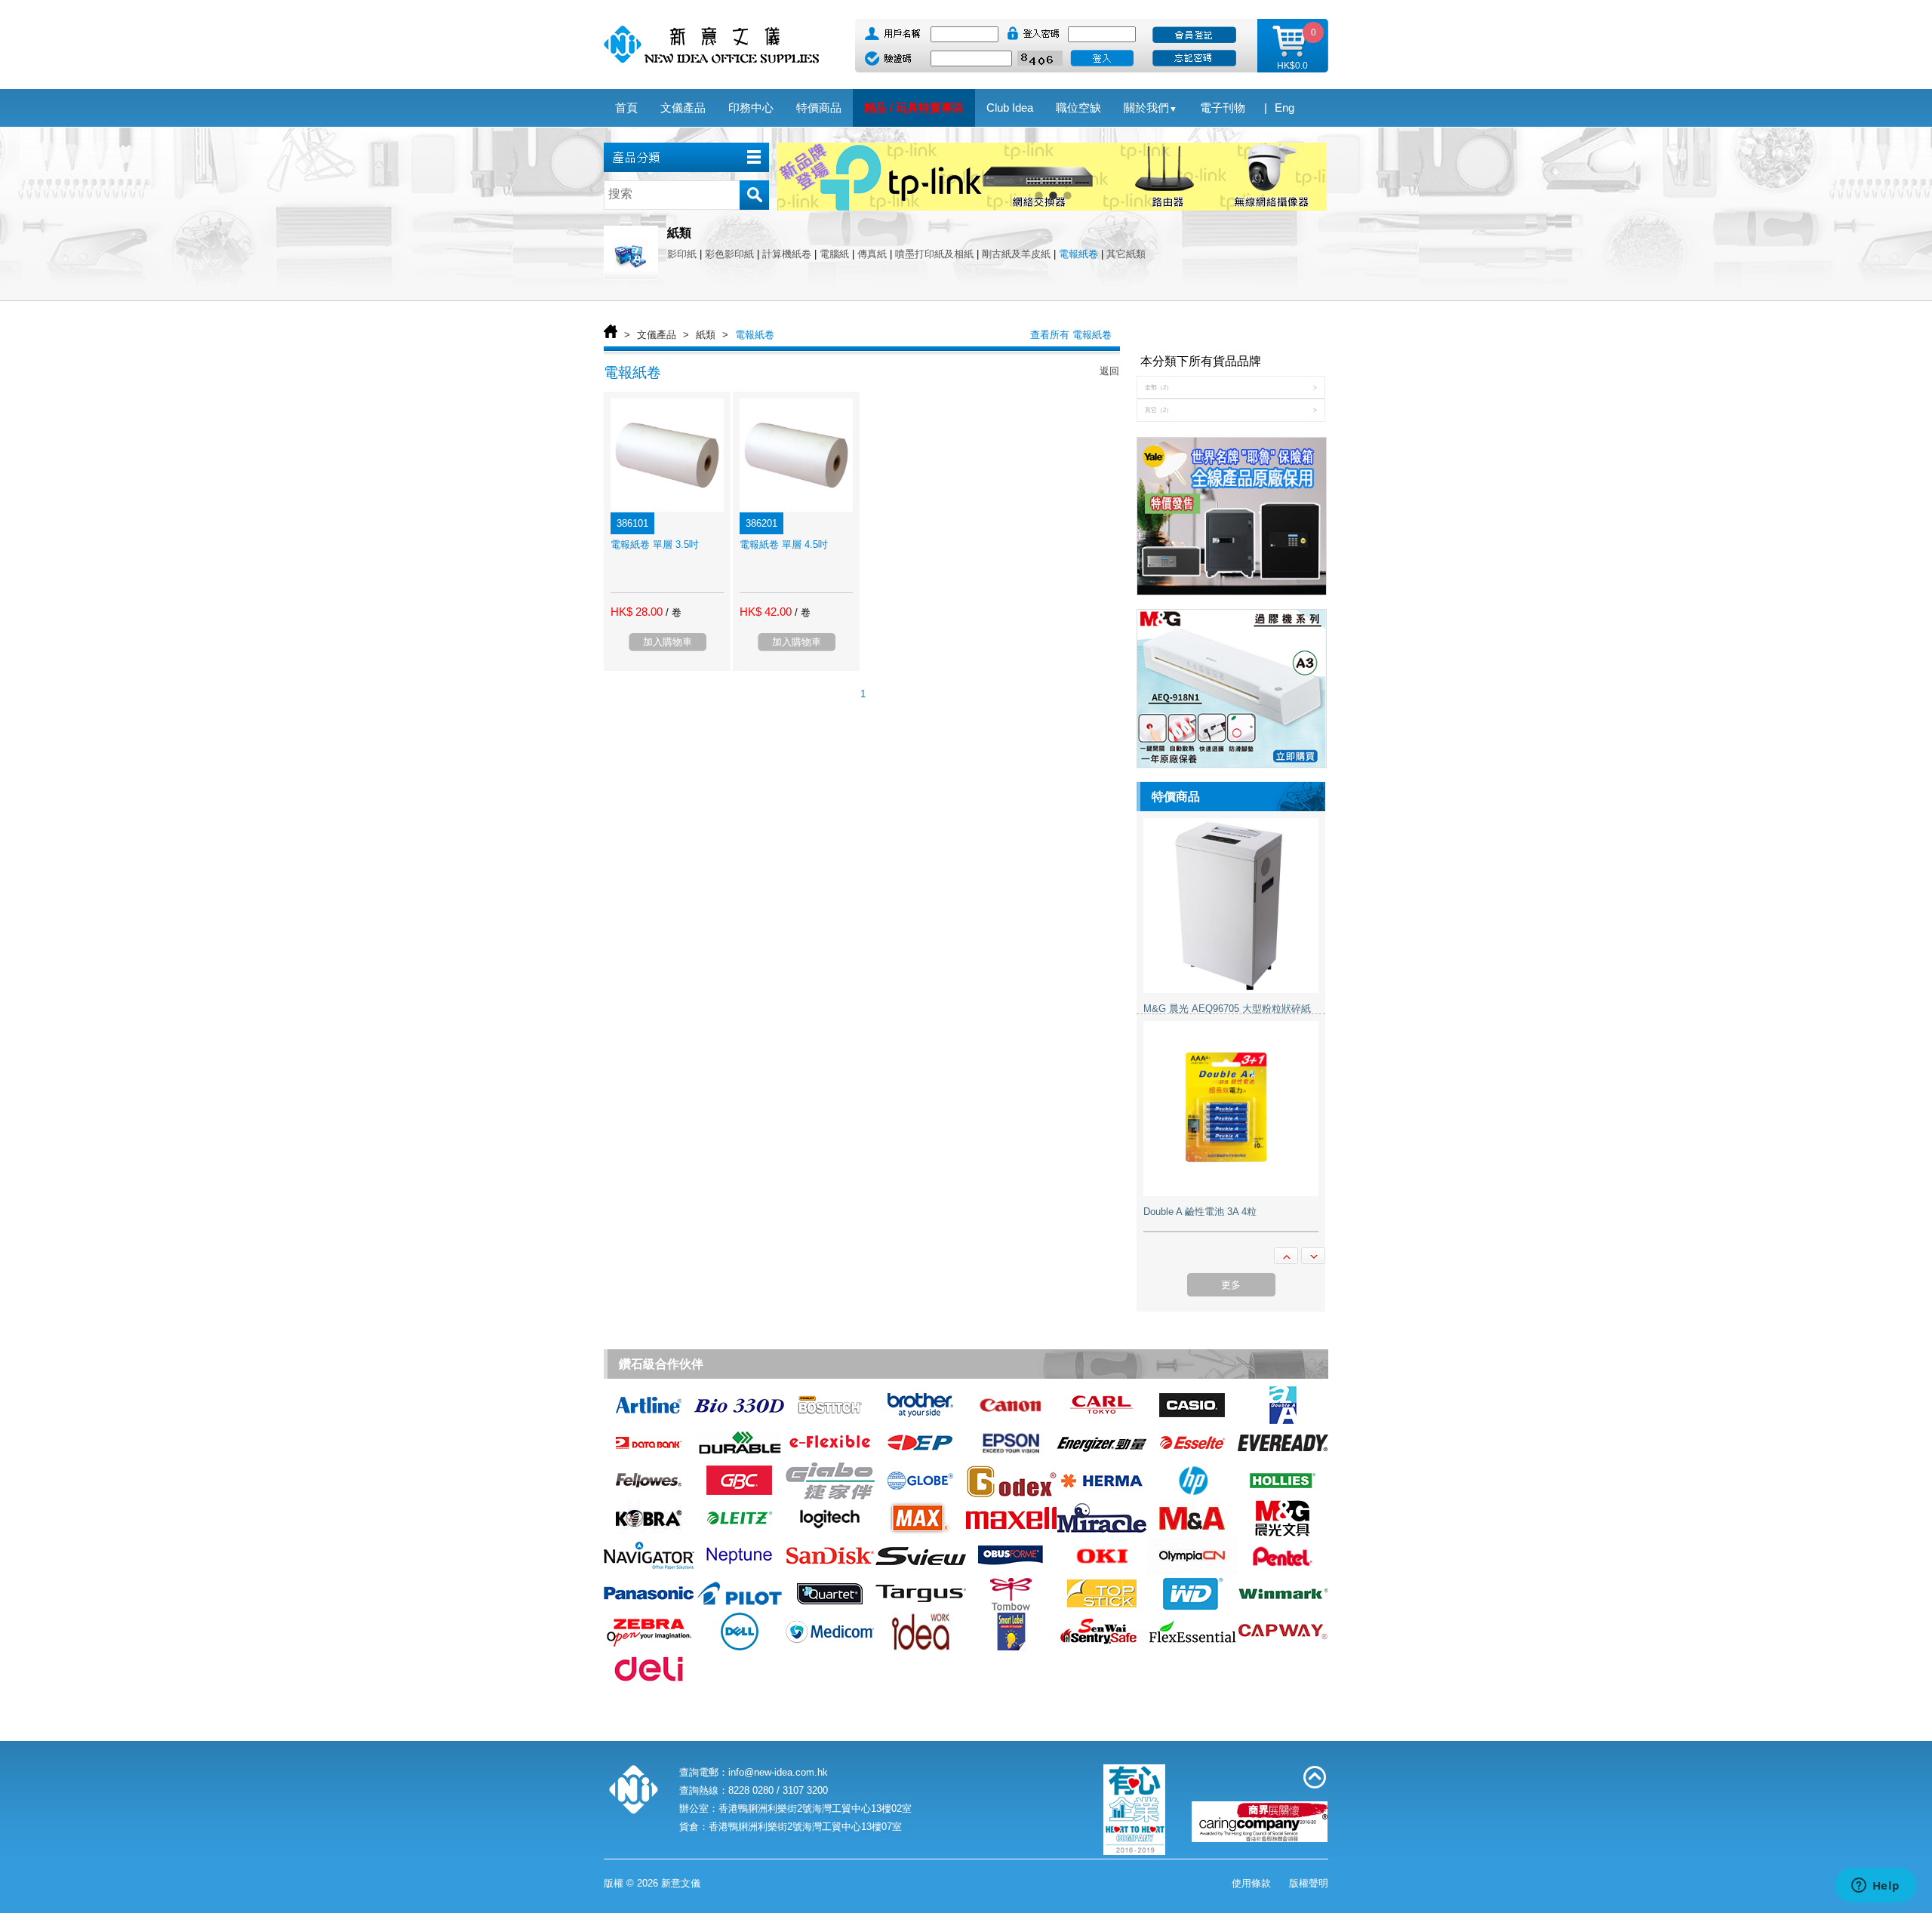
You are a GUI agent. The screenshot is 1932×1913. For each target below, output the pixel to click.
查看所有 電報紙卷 (1071, 335)
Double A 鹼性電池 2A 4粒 (1200, 1212)
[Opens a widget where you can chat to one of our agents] (1875, 1887)
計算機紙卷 (787, 254)
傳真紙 (872, 254)
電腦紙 (834, 254)
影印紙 (682, 254)
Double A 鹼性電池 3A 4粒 (1200, 1009)
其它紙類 (1126, 254)
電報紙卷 (1078, 254)
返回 (1109, 371)
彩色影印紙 (729, 254)
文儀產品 (657, 335)
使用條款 (1251, 1883)
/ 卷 (674, 612)
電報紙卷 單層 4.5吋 (784, 544)
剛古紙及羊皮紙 (1016, 254)
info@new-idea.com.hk (778, 1772)
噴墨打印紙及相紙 (934, 254)
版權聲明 (1309, 1883)
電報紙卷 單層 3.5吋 (655, 544)
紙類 (706, 335)
